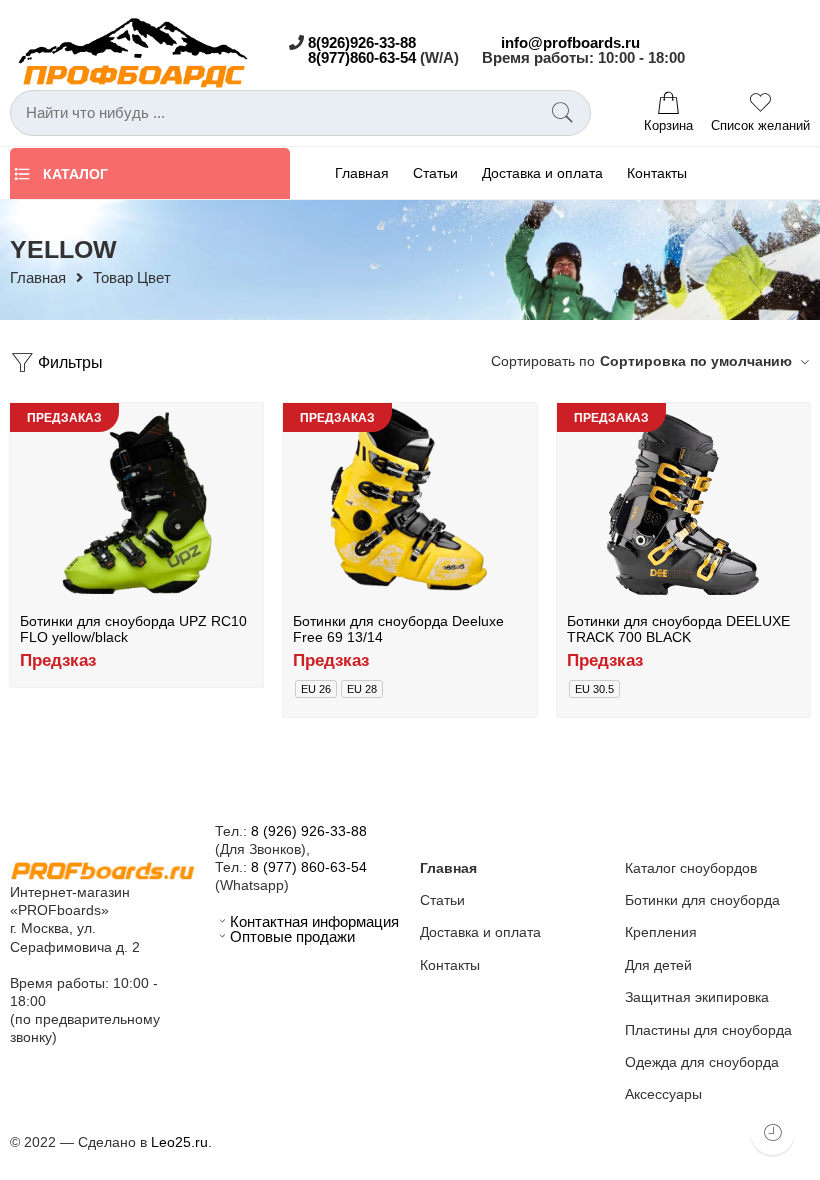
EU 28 (362, 689)
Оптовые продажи (292, 937)
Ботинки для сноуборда (702, 900)
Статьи (435, 173)
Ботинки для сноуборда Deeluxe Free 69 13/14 (398, 629)
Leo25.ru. (181, 1142)
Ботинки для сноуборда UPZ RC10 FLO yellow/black (133, 629)
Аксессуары (663, 1094)
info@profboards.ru (570, 42)
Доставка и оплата (542, 173)
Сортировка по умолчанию (696, 361)
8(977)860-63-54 (362, 57)
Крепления (661, 932)
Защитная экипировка (697, 997)
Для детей (658, 965)
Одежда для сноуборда (702, 1062)
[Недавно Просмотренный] (772, 1132)
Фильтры (68, 362)
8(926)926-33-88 (362, 42)
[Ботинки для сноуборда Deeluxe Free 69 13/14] (409, 503)
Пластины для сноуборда (708, 1030)
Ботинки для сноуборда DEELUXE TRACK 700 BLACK (678, 629)
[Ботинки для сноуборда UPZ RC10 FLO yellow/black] (136, 503)
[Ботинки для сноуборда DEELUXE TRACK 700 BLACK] (683, 503)
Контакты (657, 173)
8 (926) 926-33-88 (309, 831)
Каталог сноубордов (691, 868)
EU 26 (316, 689)
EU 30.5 (594, 689)
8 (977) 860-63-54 (309, 867)
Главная (362, 173)
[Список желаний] (234, 423)
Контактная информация (314, 922)
